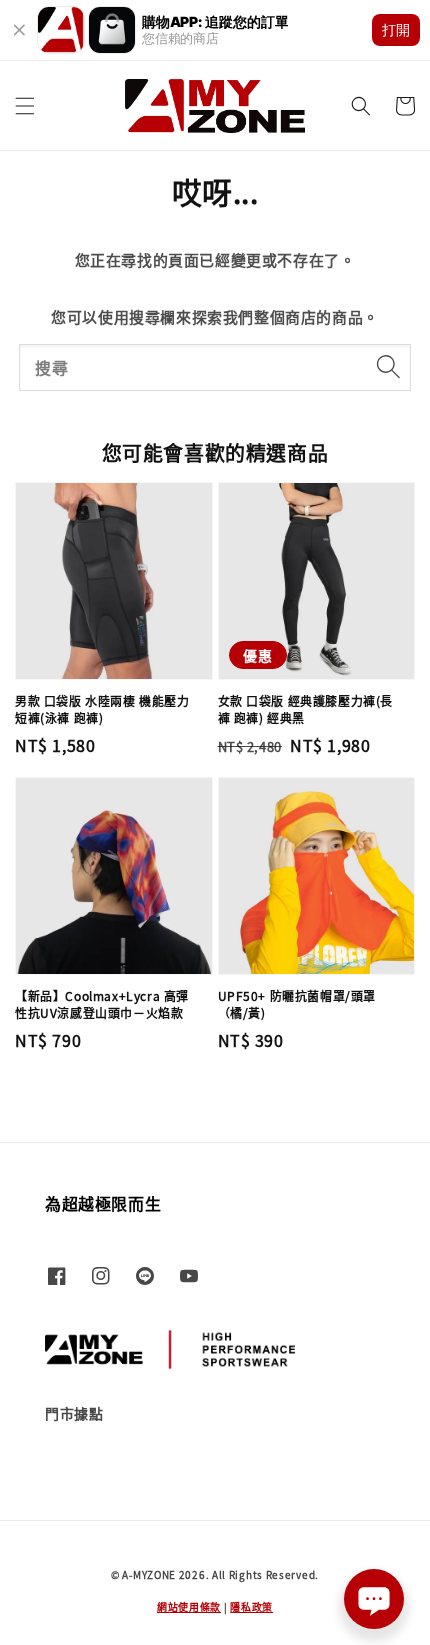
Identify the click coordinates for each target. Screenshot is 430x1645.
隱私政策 (251, 1606)
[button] (25, 106)
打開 (396, 29)
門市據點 (74, 1413)
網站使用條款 (189, 1606)
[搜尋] (388, 367)
